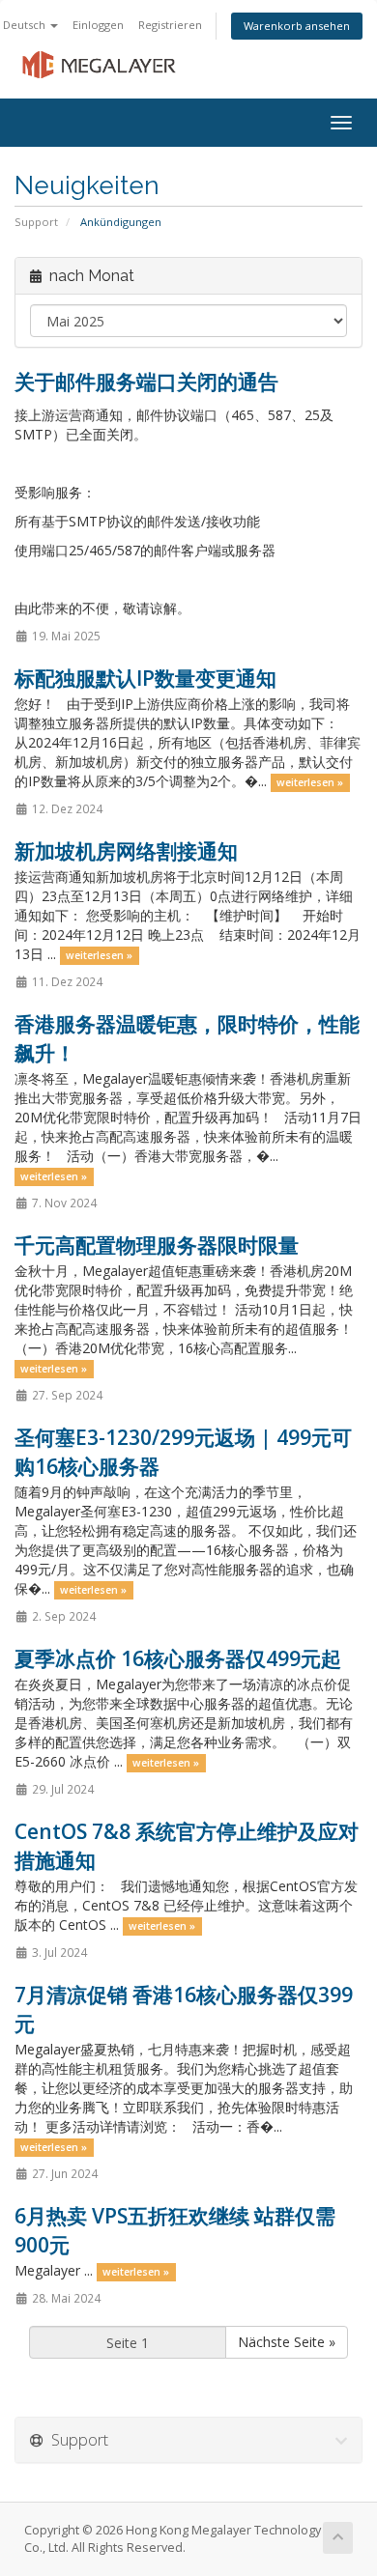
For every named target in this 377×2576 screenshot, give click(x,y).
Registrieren (170, 25)
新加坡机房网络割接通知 (126, 851)
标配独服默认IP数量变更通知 (145, 678)
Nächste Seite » (287, 2342)
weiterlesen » (310, 782)
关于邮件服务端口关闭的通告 (146, 382)
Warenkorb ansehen (297, 26)
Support (36, 222)
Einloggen (98, 25)
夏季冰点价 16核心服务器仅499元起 (178, 1658)
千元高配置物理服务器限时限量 (157, 1245)
